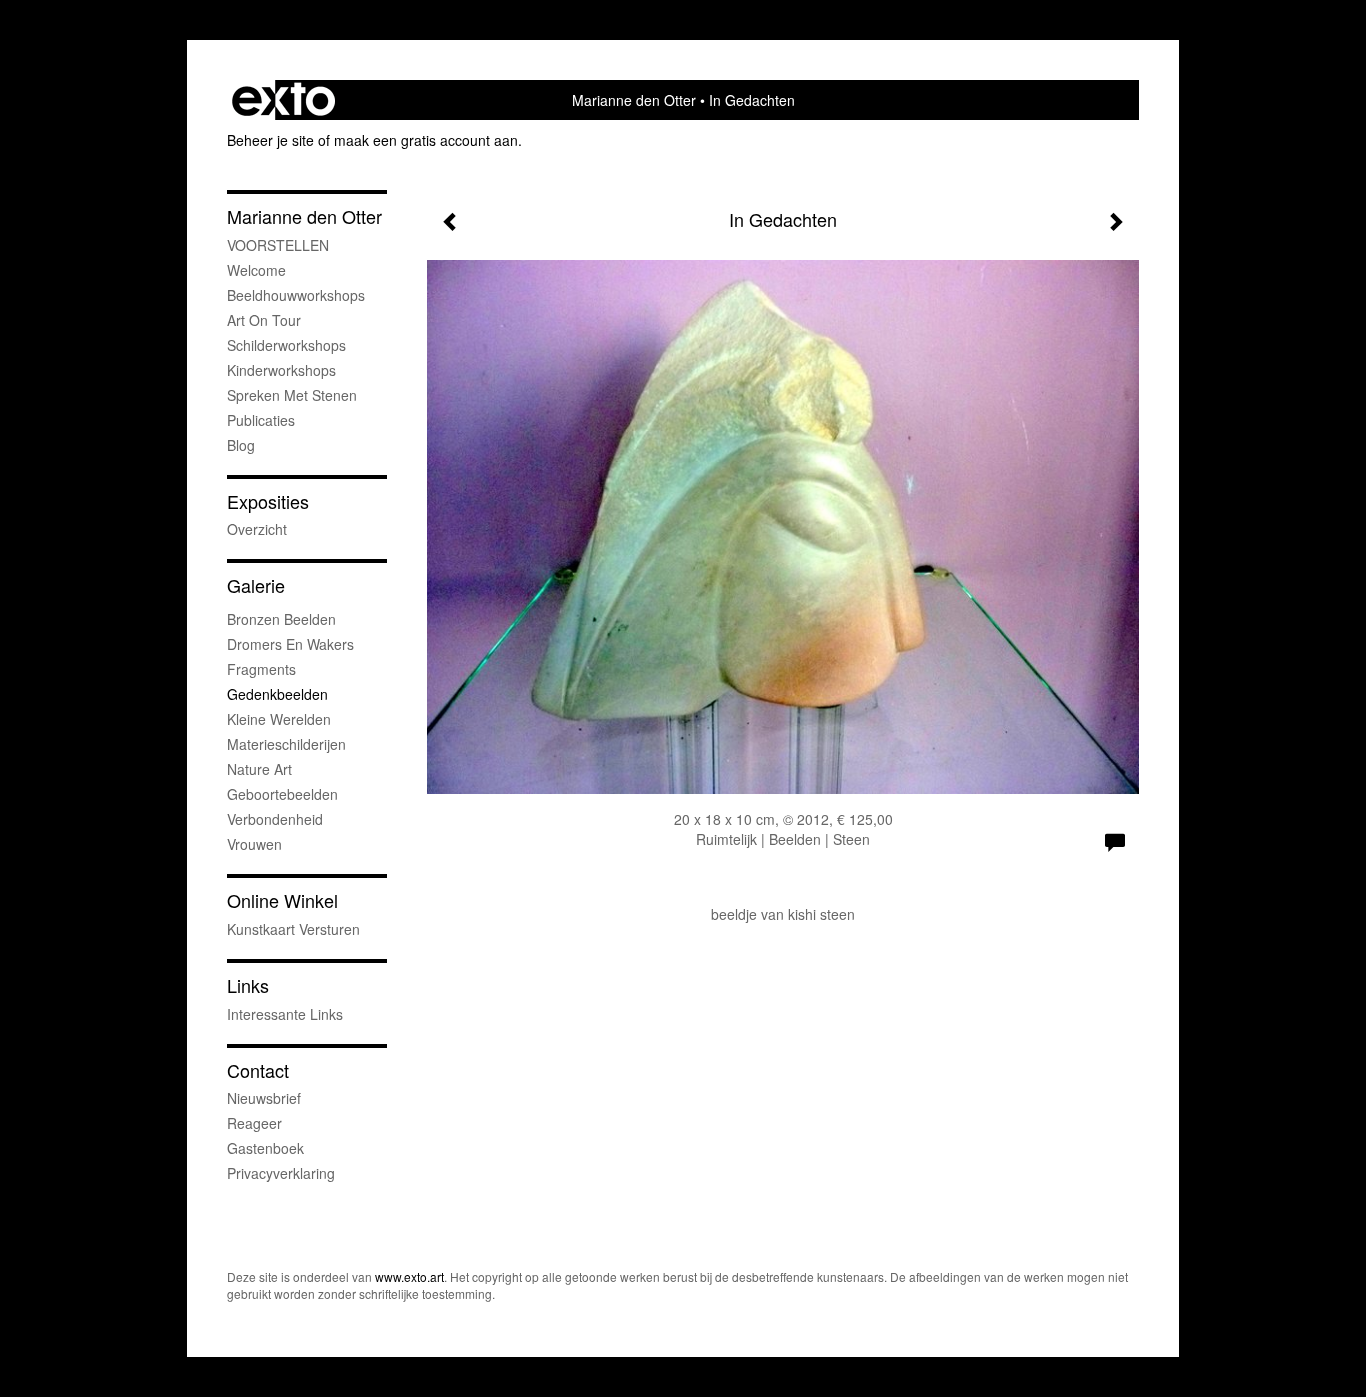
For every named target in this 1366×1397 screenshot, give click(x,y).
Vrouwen (254, 844)
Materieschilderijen (286, 744)
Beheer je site (270, 140)
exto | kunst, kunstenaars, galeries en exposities (283, 100)
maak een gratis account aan (426, 140)
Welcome (256, 270)
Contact (258, 1070)
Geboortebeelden (282, 794)
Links (248, 985)
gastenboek (265, 1148)
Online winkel (282, 900)
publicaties (261, 420)
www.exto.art (409, 1276)
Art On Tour (264, 320)
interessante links (285, 1014)
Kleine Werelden (279, 719)
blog (241, 445)
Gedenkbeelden (277, 694)
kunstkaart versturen (293, 929)
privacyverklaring (281, 1173)
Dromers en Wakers (290, 644)
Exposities (268, 501)
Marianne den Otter (634, 100)
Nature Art (259, 769)
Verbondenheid (275, 819)
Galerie (256, 585)
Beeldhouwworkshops (296, 295)
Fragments (261, 669)
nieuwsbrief (264, 1098)
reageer (254, 1123)
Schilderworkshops (286, 345)
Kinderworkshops (281, 370)
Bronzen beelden (281, 619)
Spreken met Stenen (292, 395)
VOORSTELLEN (278, 245)
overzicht (257, 529)
